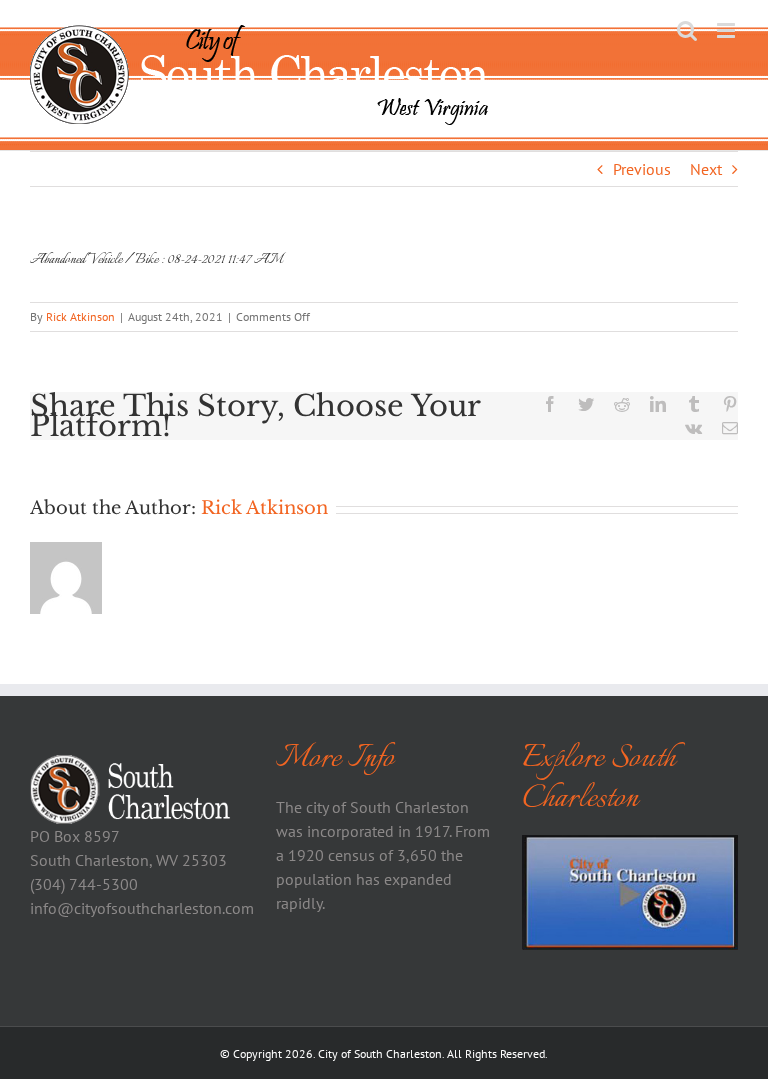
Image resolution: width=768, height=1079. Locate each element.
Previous (642, 169)
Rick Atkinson (80, 316)
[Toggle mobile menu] (727, 30)
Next (706, 169)
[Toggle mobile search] (687, 30)
